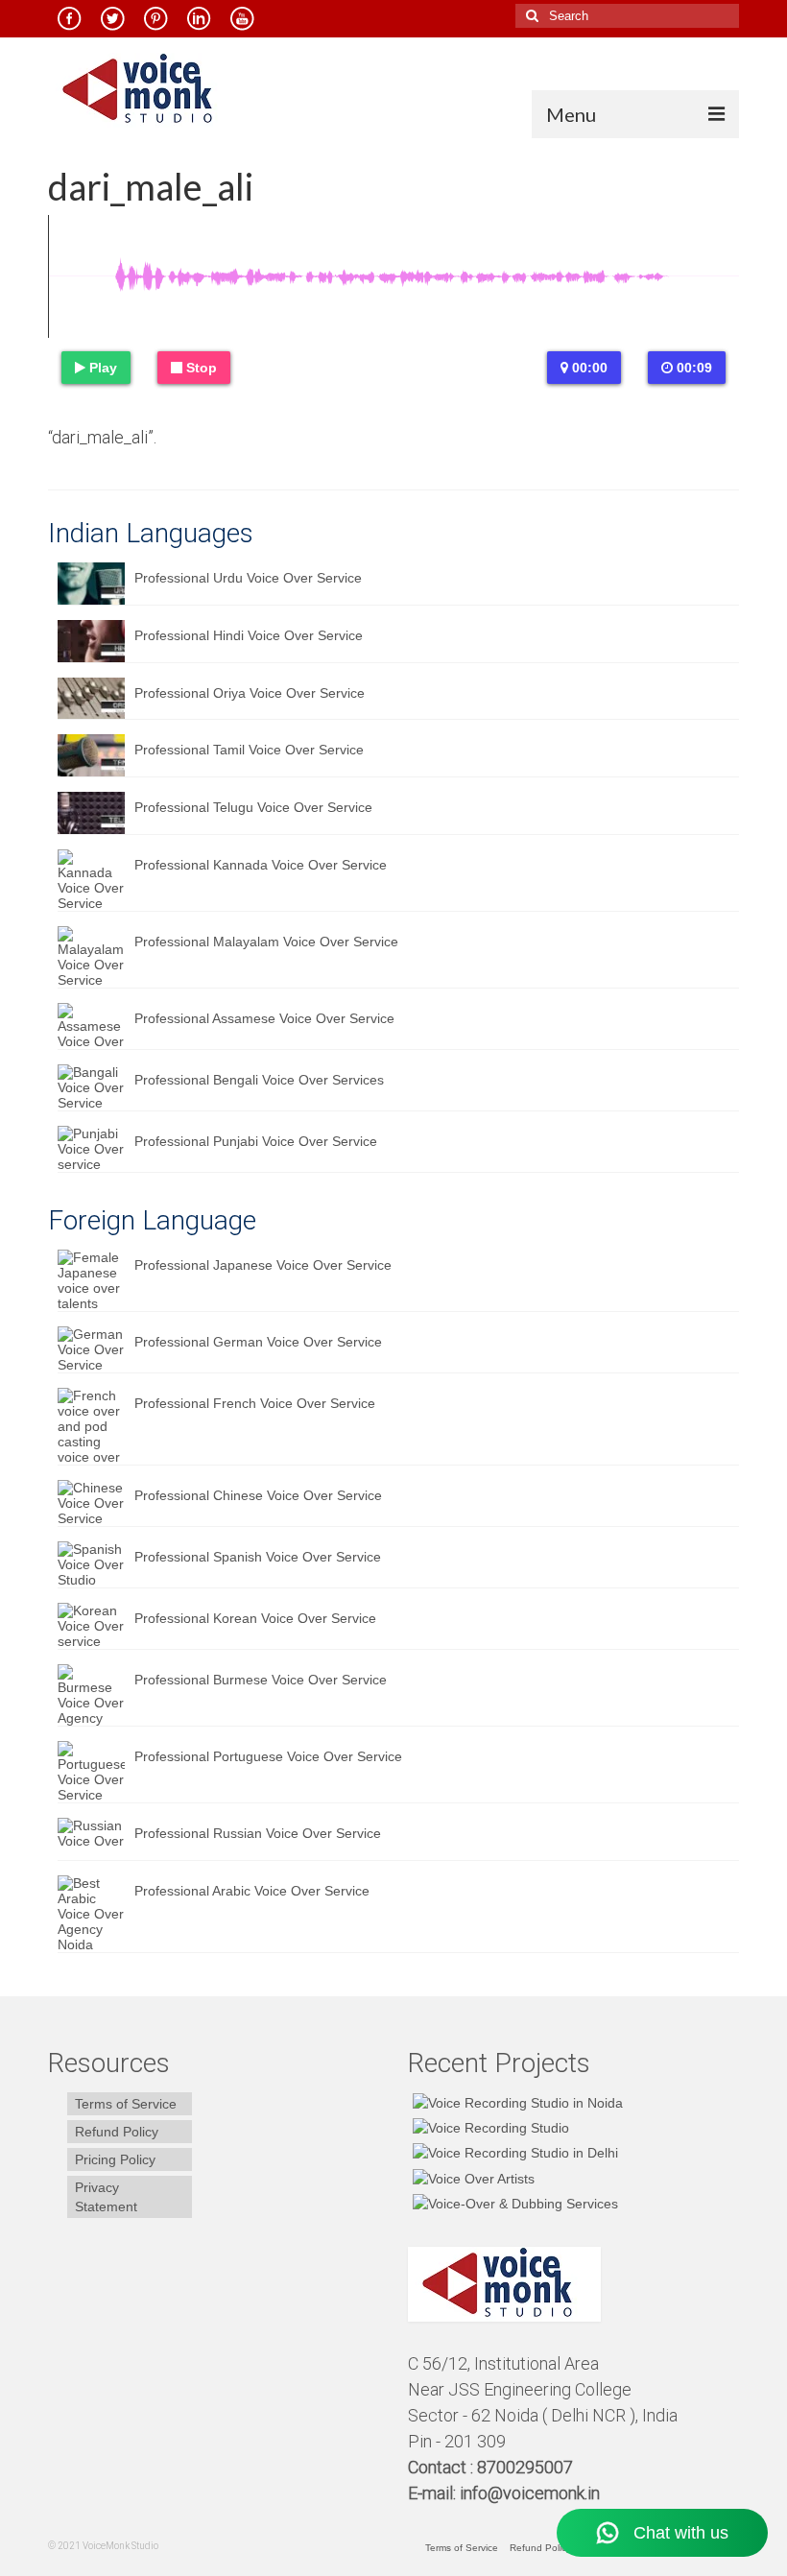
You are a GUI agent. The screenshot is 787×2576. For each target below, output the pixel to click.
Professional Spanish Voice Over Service (258, 1557)
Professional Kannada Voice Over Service (261, 865)
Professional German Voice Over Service (258, 1342)
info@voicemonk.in (530, 2493)
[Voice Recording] (513, 2152)
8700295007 (527, 2467)
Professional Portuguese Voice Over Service (268, 1756)
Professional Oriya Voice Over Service (250, 693)
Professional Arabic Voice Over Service (252, 1891)
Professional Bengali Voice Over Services (259, 1080)
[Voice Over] (513, 2203)
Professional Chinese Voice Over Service (258, 1495)
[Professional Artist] (489, 2127)
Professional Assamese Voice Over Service (264, 1018)
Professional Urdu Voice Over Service (248, 578)
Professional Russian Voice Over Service (258, 1833)
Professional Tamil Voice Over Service (249, 750)
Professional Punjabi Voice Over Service (256, 1141)
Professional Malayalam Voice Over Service (266, 942)
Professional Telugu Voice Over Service (253, 807)
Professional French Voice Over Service (255, 1403)
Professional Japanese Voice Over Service (263, 1265)
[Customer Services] (515, 2102)
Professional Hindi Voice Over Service (249, 635)
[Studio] (471, 2177)
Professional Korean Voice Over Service (255, 1618)
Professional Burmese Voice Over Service (261, 1680)
